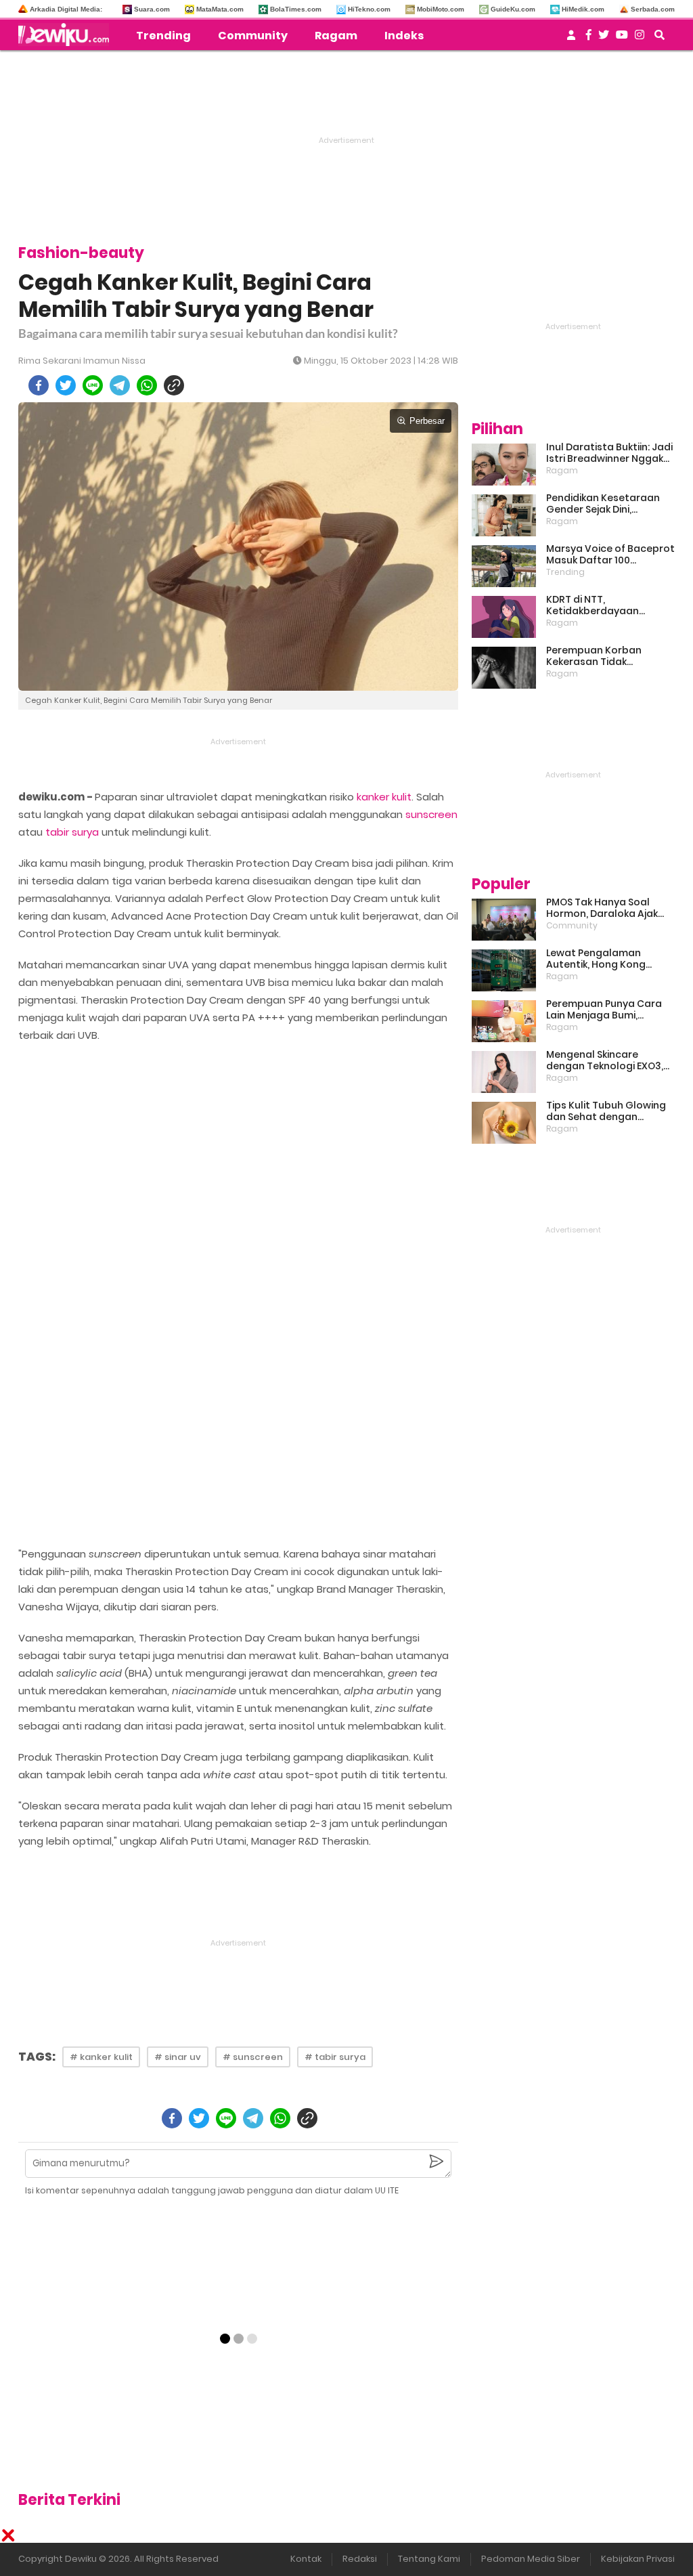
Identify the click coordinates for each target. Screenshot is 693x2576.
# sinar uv (178, 2057)
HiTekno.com (369, 9)
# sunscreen (253, 2057)
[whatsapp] (147, 385)
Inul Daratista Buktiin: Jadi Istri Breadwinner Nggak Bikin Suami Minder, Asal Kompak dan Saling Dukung (609, 453)
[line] (93, 385)
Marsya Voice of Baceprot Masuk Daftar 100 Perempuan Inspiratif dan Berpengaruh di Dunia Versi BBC (610, 555)
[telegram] (120, 385)
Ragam (336, 36)
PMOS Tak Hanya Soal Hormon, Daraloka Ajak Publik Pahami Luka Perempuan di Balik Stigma (602, 908)
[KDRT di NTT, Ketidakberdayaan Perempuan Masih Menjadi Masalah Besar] (504, 617)
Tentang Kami (429, 2559)
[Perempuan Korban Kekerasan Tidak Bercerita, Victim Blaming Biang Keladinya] (504, 668)
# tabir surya (335, 2057)
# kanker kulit (101, 2057)
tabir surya (72, 832)
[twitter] (66, 385)
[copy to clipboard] (174, 385)
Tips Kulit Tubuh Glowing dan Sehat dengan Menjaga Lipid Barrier (606, 1111)
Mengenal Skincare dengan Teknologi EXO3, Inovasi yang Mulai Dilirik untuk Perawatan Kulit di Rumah (606, 1060)
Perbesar (427, 421)
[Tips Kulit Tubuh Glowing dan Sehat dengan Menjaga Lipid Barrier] (504, 1123)
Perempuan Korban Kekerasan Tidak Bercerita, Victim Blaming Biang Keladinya (608, 656)
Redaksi (360, 2559)
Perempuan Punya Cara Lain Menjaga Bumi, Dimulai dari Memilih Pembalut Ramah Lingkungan (604, 1010)
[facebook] (39, 385)
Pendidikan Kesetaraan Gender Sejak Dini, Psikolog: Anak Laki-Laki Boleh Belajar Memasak (603, 504)
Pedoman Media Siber (531, 2559)
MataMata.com (220, 9)
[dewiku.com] (67, 35)
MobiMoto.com (441, 9)
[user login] (571, 39)
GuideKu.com (513, 9)
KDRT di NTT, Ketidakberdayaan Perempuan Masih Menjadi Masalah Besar (610, 605)
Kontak (306, 2559)
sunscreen (431, 814)
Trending (163, 36)
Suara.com (152, 9)
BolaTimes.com (296, 9)
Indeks (404, 36)
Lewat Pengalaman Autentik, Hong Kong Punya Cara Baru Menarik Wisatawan (607, 959)
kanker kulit (384, 797)
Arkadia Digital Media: (66, 9)
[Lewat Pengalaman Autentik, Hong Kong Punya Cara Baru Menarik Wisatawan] (504, 970)
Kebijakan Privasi (638, 2559)
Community (253, 36)
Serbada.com (653, 9)
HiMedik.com (583, 9)
